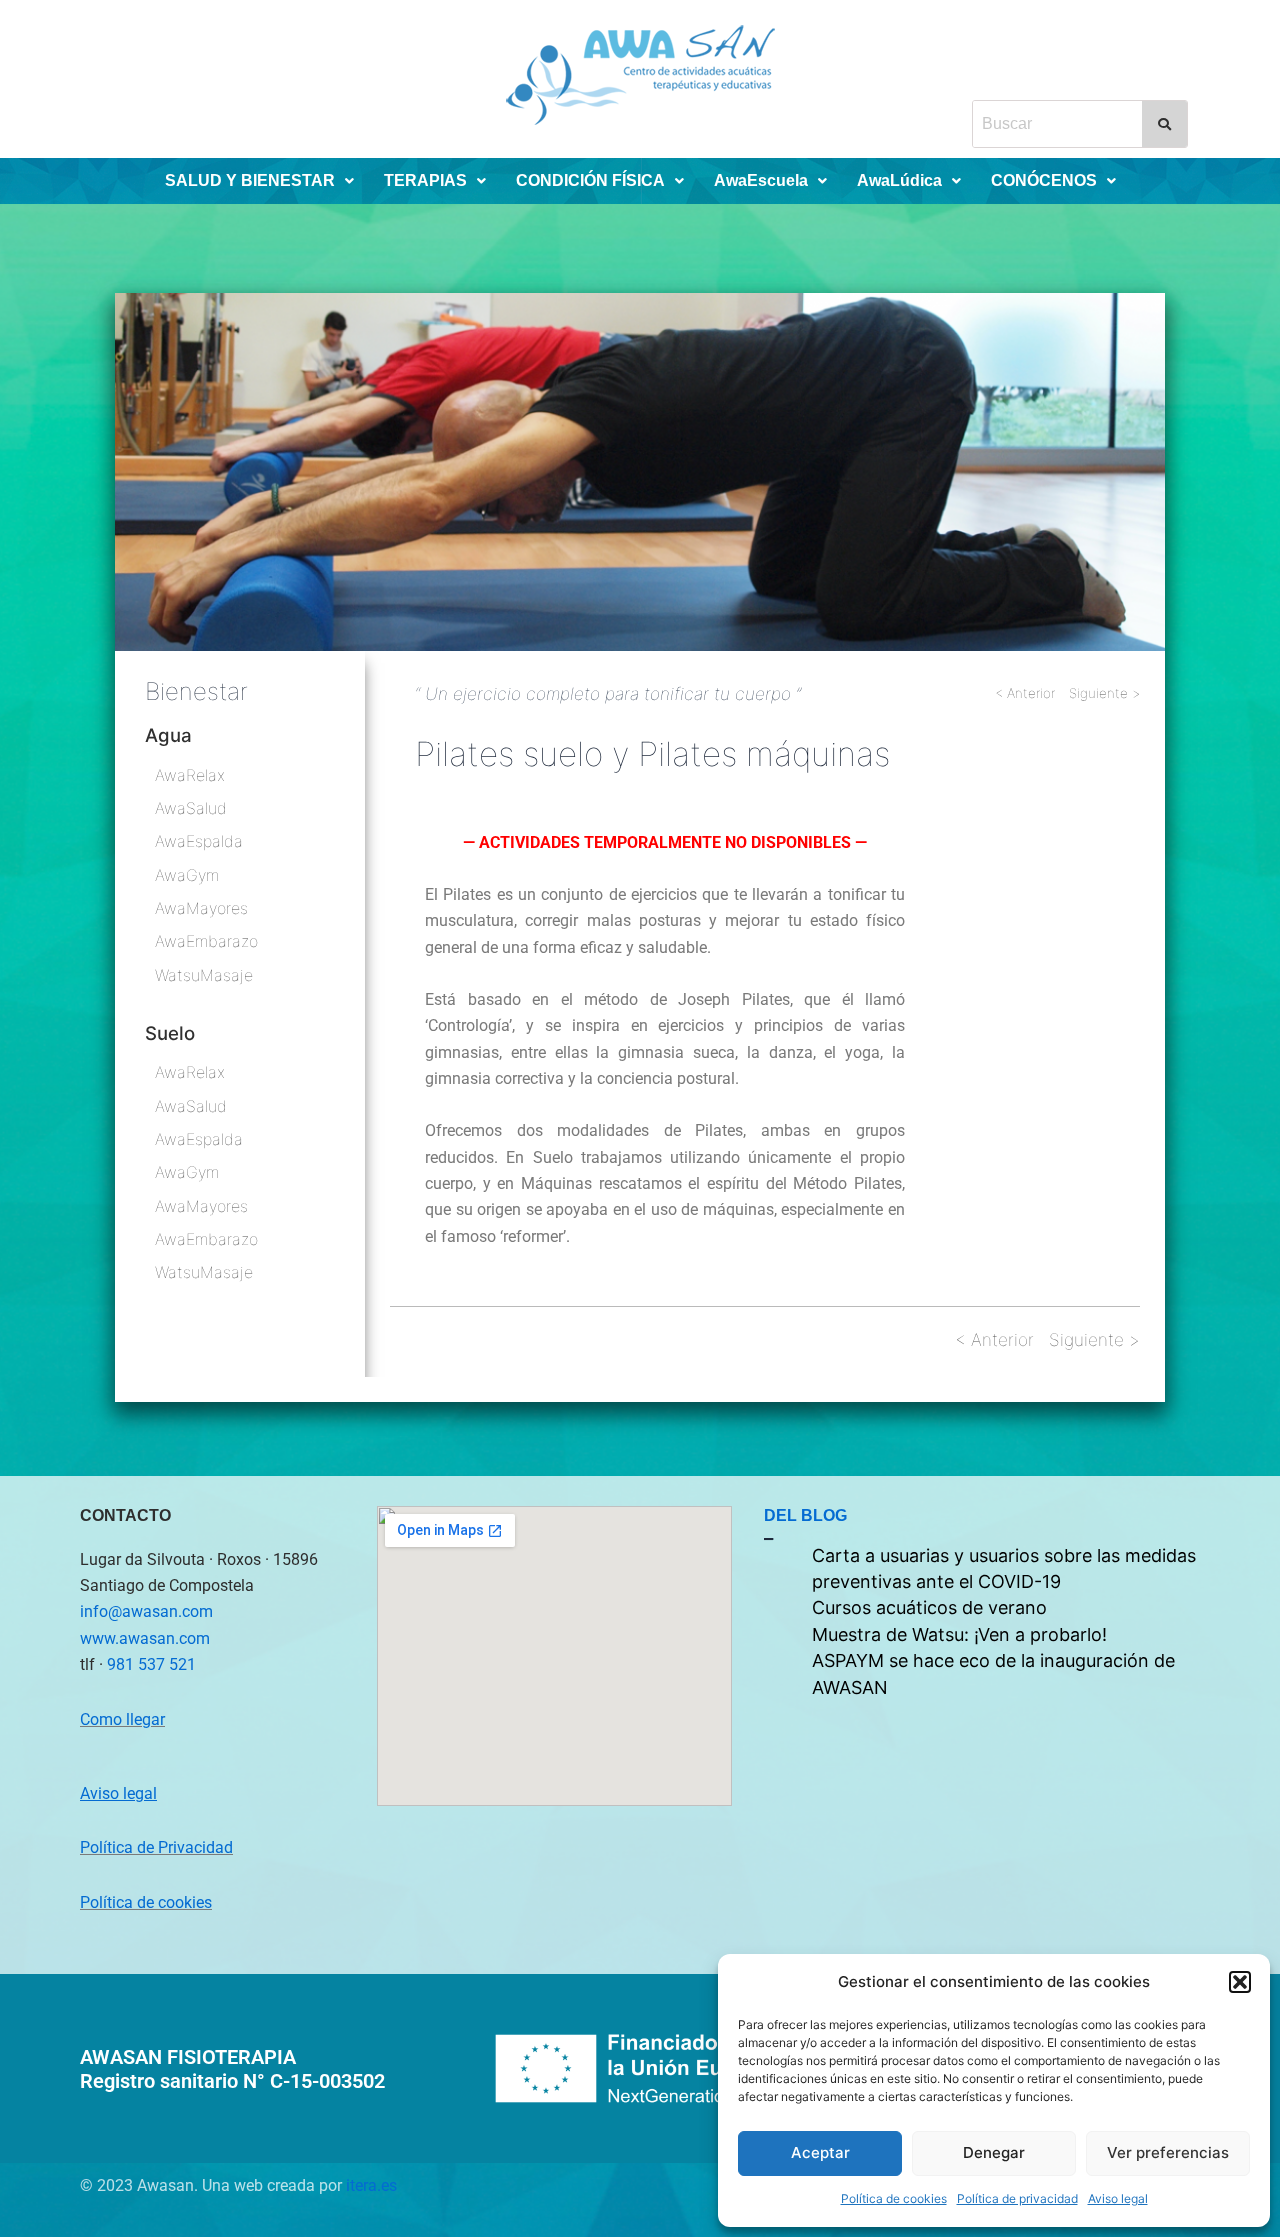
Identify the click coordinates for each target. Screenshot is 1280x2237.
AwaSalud (191, 808)
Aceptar (820, 2152)
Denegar (994, 2152)
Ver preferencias (1168, 2152)
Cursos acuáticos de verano (929, 1607)
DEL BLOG (805, 1515)
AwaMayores (201, 908)
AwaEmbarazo (206, 941)
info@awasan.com (146, 1611)
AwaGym (187, 875)
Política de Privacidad (156, 1847)
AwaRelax (190, 775)
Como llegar (122, 1719)
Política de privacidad (1017, 2198)
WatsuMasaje (204, 975)
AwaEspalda (199, 841)
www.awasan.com (145, 1638)
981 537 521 (151, 1664)
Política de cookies (894, 2198)
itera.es (371, 2185)
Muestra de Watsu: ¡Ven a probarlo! (959, 1634)
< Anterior (1025, 693)
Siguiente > (1104, 693)
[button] (1240, 1982)
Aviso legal (1118, 2198)
